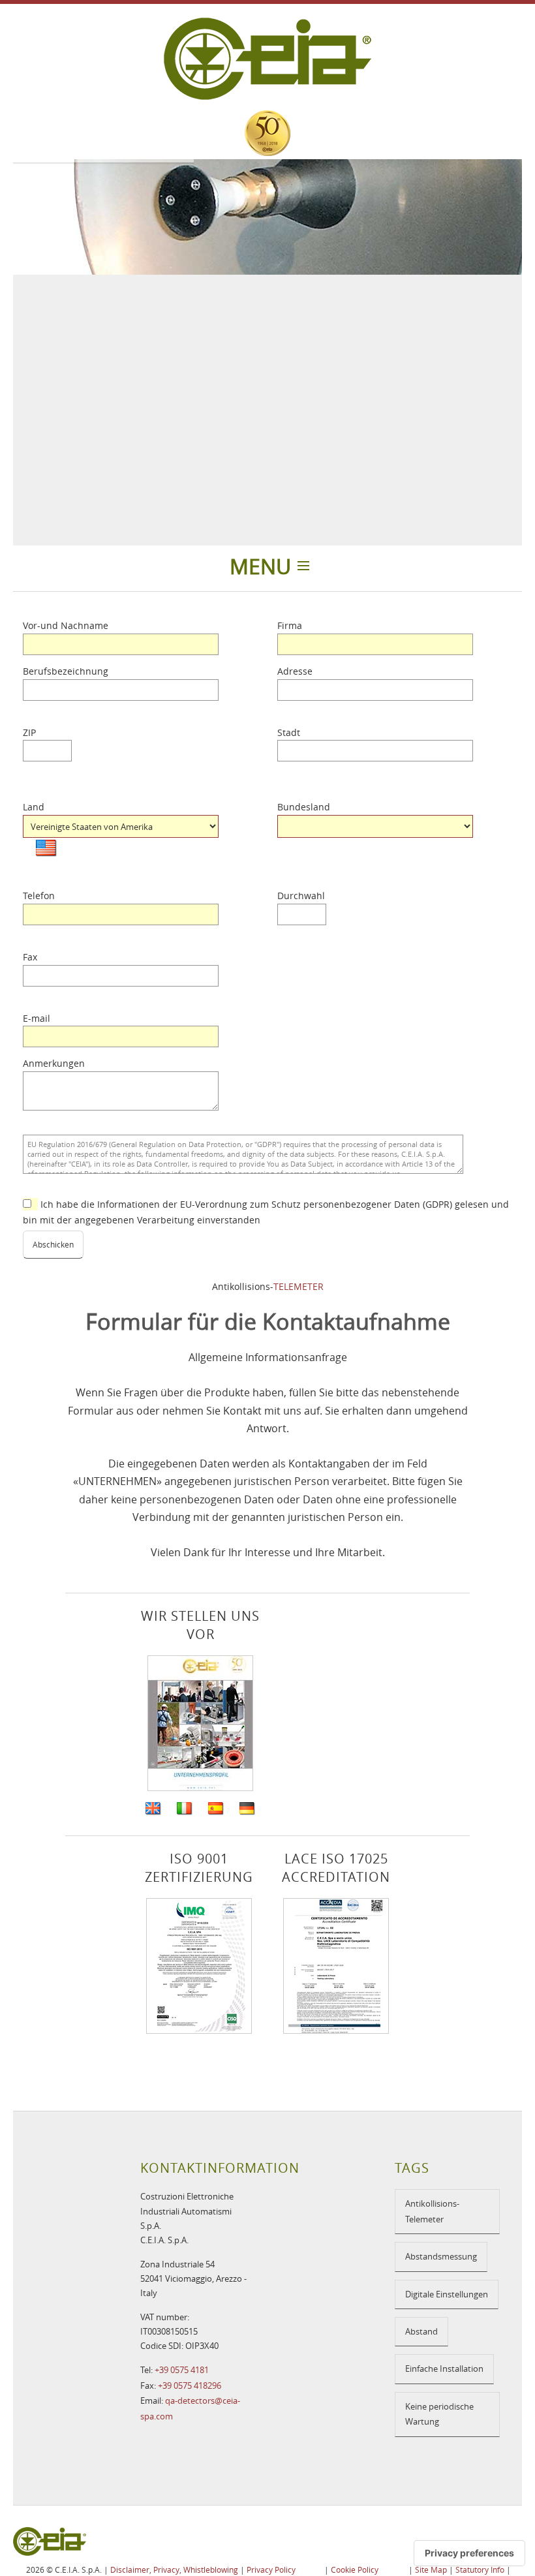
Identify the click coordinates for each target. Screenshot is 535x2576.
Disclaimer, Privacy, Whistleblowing (174, 2569)
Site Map (431, 2569)
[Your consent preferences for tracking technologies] (469, 2553)
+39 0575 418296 (190, 2385)
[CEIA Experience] (267, 133)
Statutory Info (480, 2569)
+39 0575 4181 (182, 2370)
